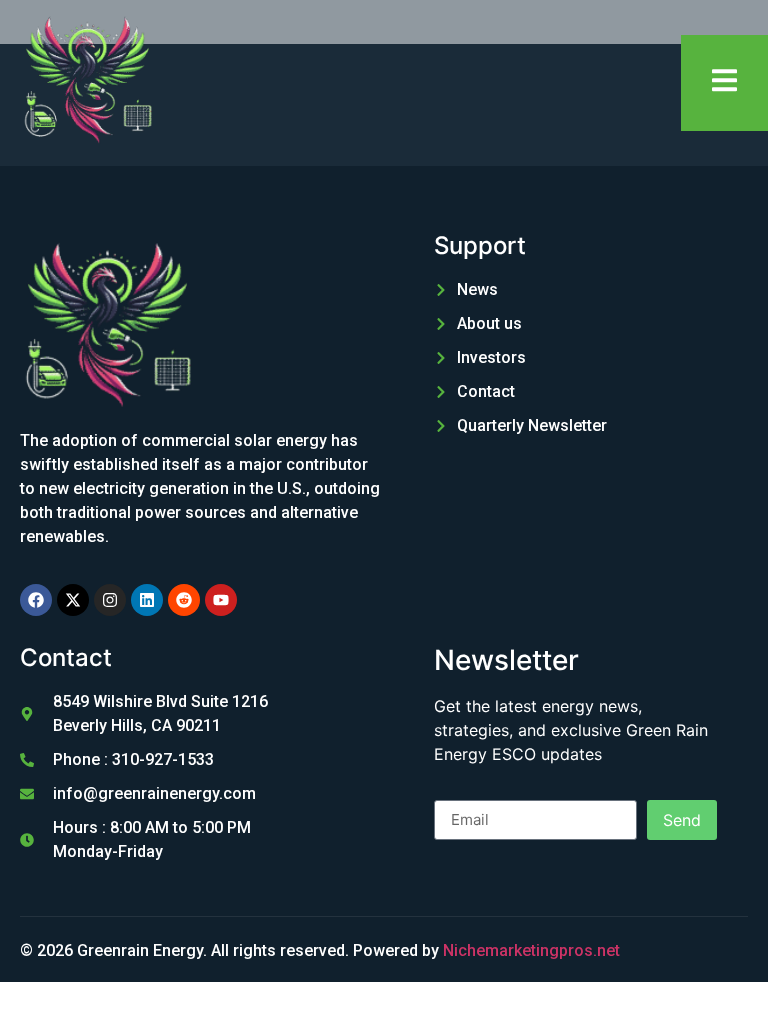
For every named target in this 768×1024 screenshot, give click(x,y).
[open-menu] (724, 83)
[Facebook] (36, 600)
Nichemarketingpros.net (531, 950)
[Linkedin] (147, 600)
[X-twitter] (73, 600)
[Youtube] (221, 600)
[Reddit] (184, 600)
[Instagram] (110, 600)
